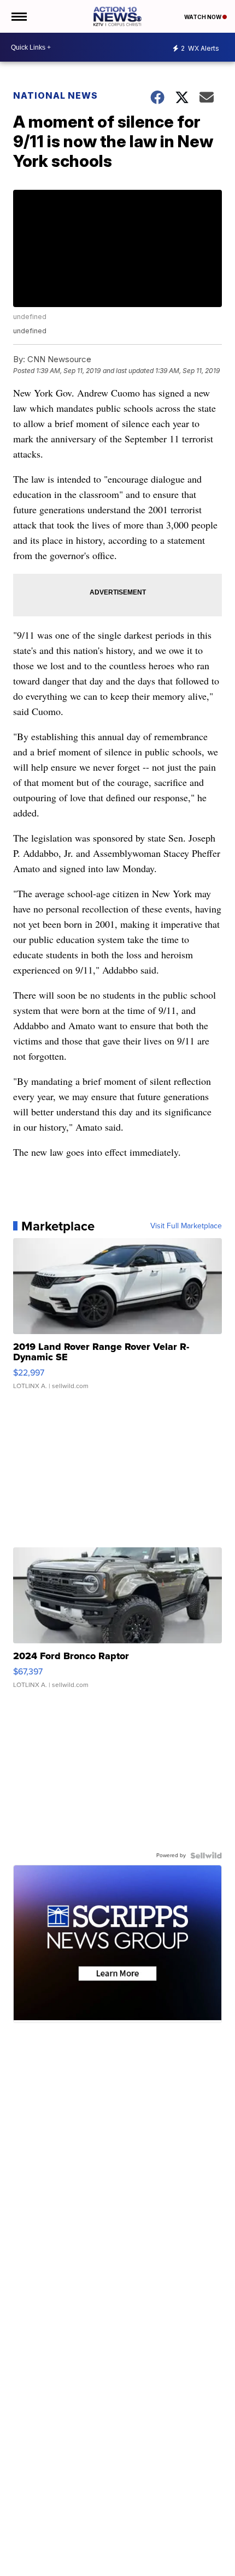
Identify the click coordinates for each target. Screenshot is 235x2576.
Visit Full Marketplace (186, 1226)
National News (55, 95)
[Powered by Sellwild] (206, 1856)
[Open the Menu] (18, 16)
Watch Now (203, 17)
